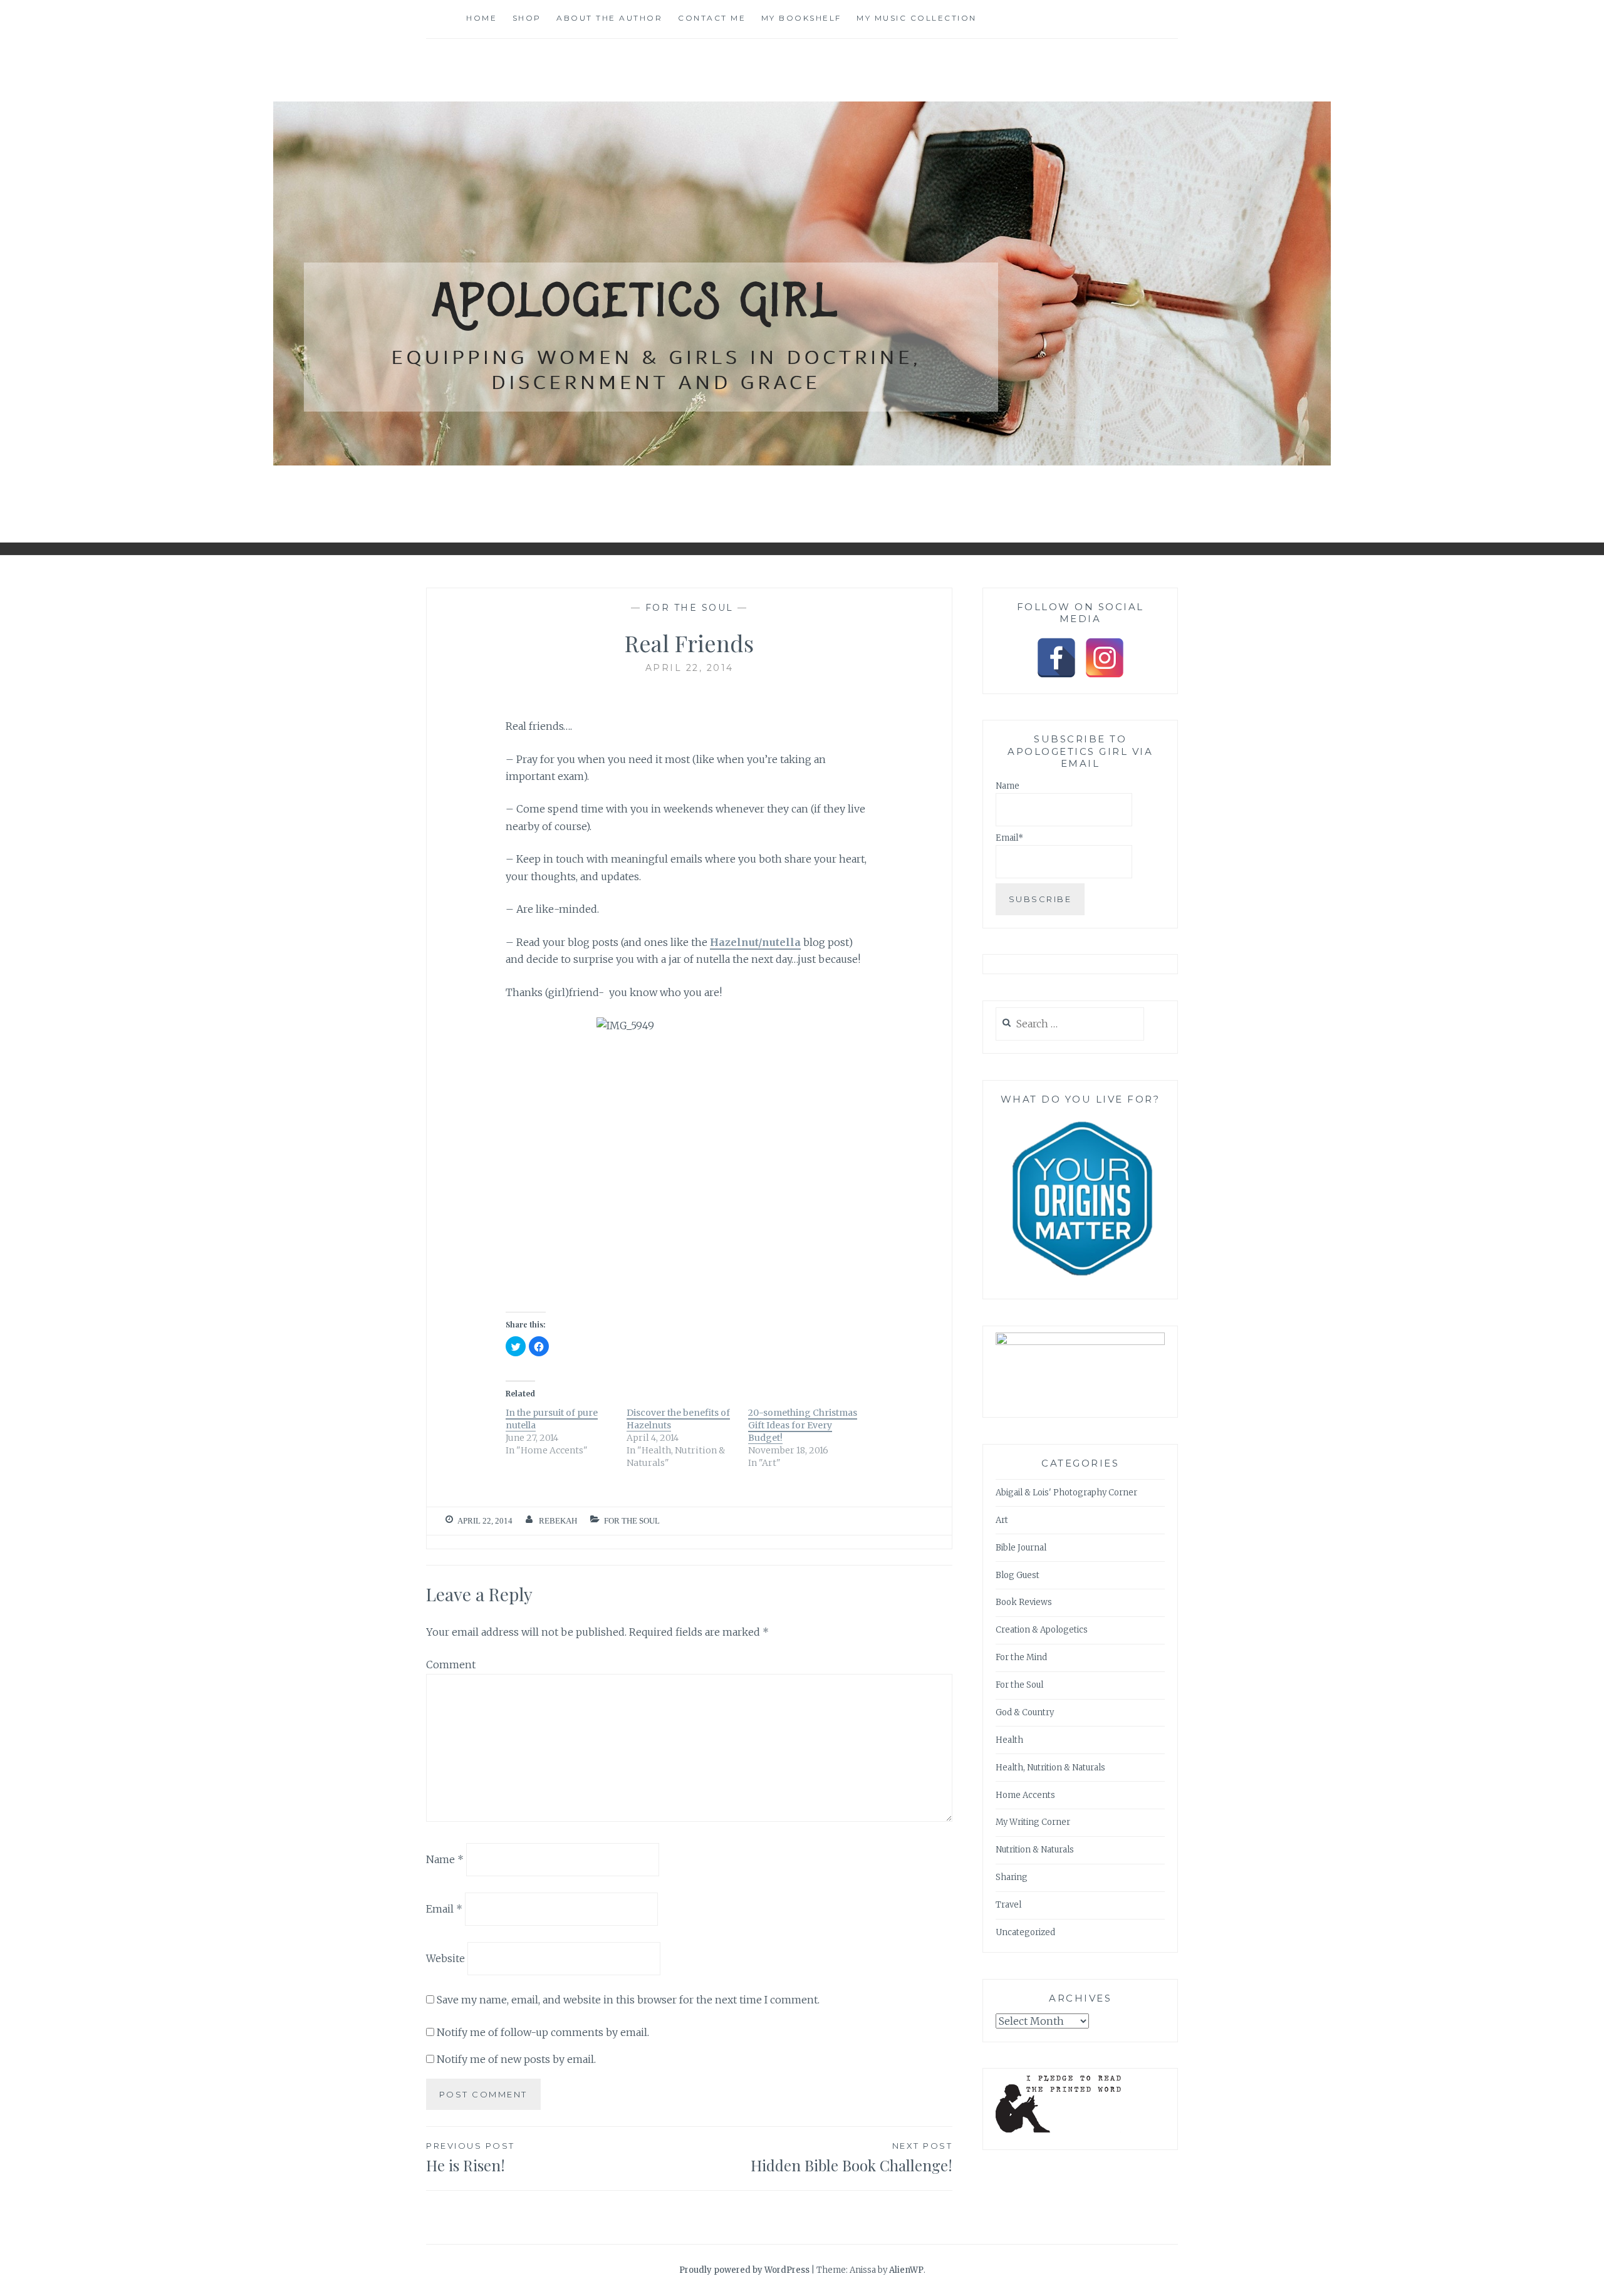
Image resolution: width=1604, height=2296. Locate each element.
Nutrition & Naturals (1035, 1850)
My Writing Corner (1033, 1822)
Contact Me (712, 18)
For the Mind (1021, 1657)
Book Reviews (1024, 1602)
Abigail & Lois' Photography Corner (1066, 1493)
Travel (1008, 1905)
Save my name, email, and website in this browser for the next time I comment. (628, 2000)
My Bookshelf (801, 18)
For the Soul (690, 608)
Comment (451, 1665)
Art (1002, 1520)
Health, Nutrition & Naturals (1050, 1768)
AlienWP (906, 2270)
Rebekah (558, 1521)
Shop (527, 18)
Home (482, 18)
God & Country (1025, 1712)
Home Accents (1025, 1795)
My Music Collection (917, 18)
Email (444, 1909)
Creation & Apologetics (1042, 1630)
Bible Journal (1021, 1548)
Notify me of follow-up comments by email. (543, 2032)
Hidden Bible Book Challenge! (851, 2158)
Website (445, 1958)
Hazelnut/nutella (755, 942)
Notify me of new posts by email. (516, 2059)
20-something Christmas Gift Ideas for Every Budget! (803, 1425)
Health (1009, 1740)
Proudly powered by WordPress (744, 2270)
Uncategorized (1025, 1932)
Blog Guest (1018, 1575)
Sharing (1012, 1877)
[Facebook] (1056, 658)
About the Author (609, 18)
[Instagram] (1105, 658)
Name (445, 1859)
